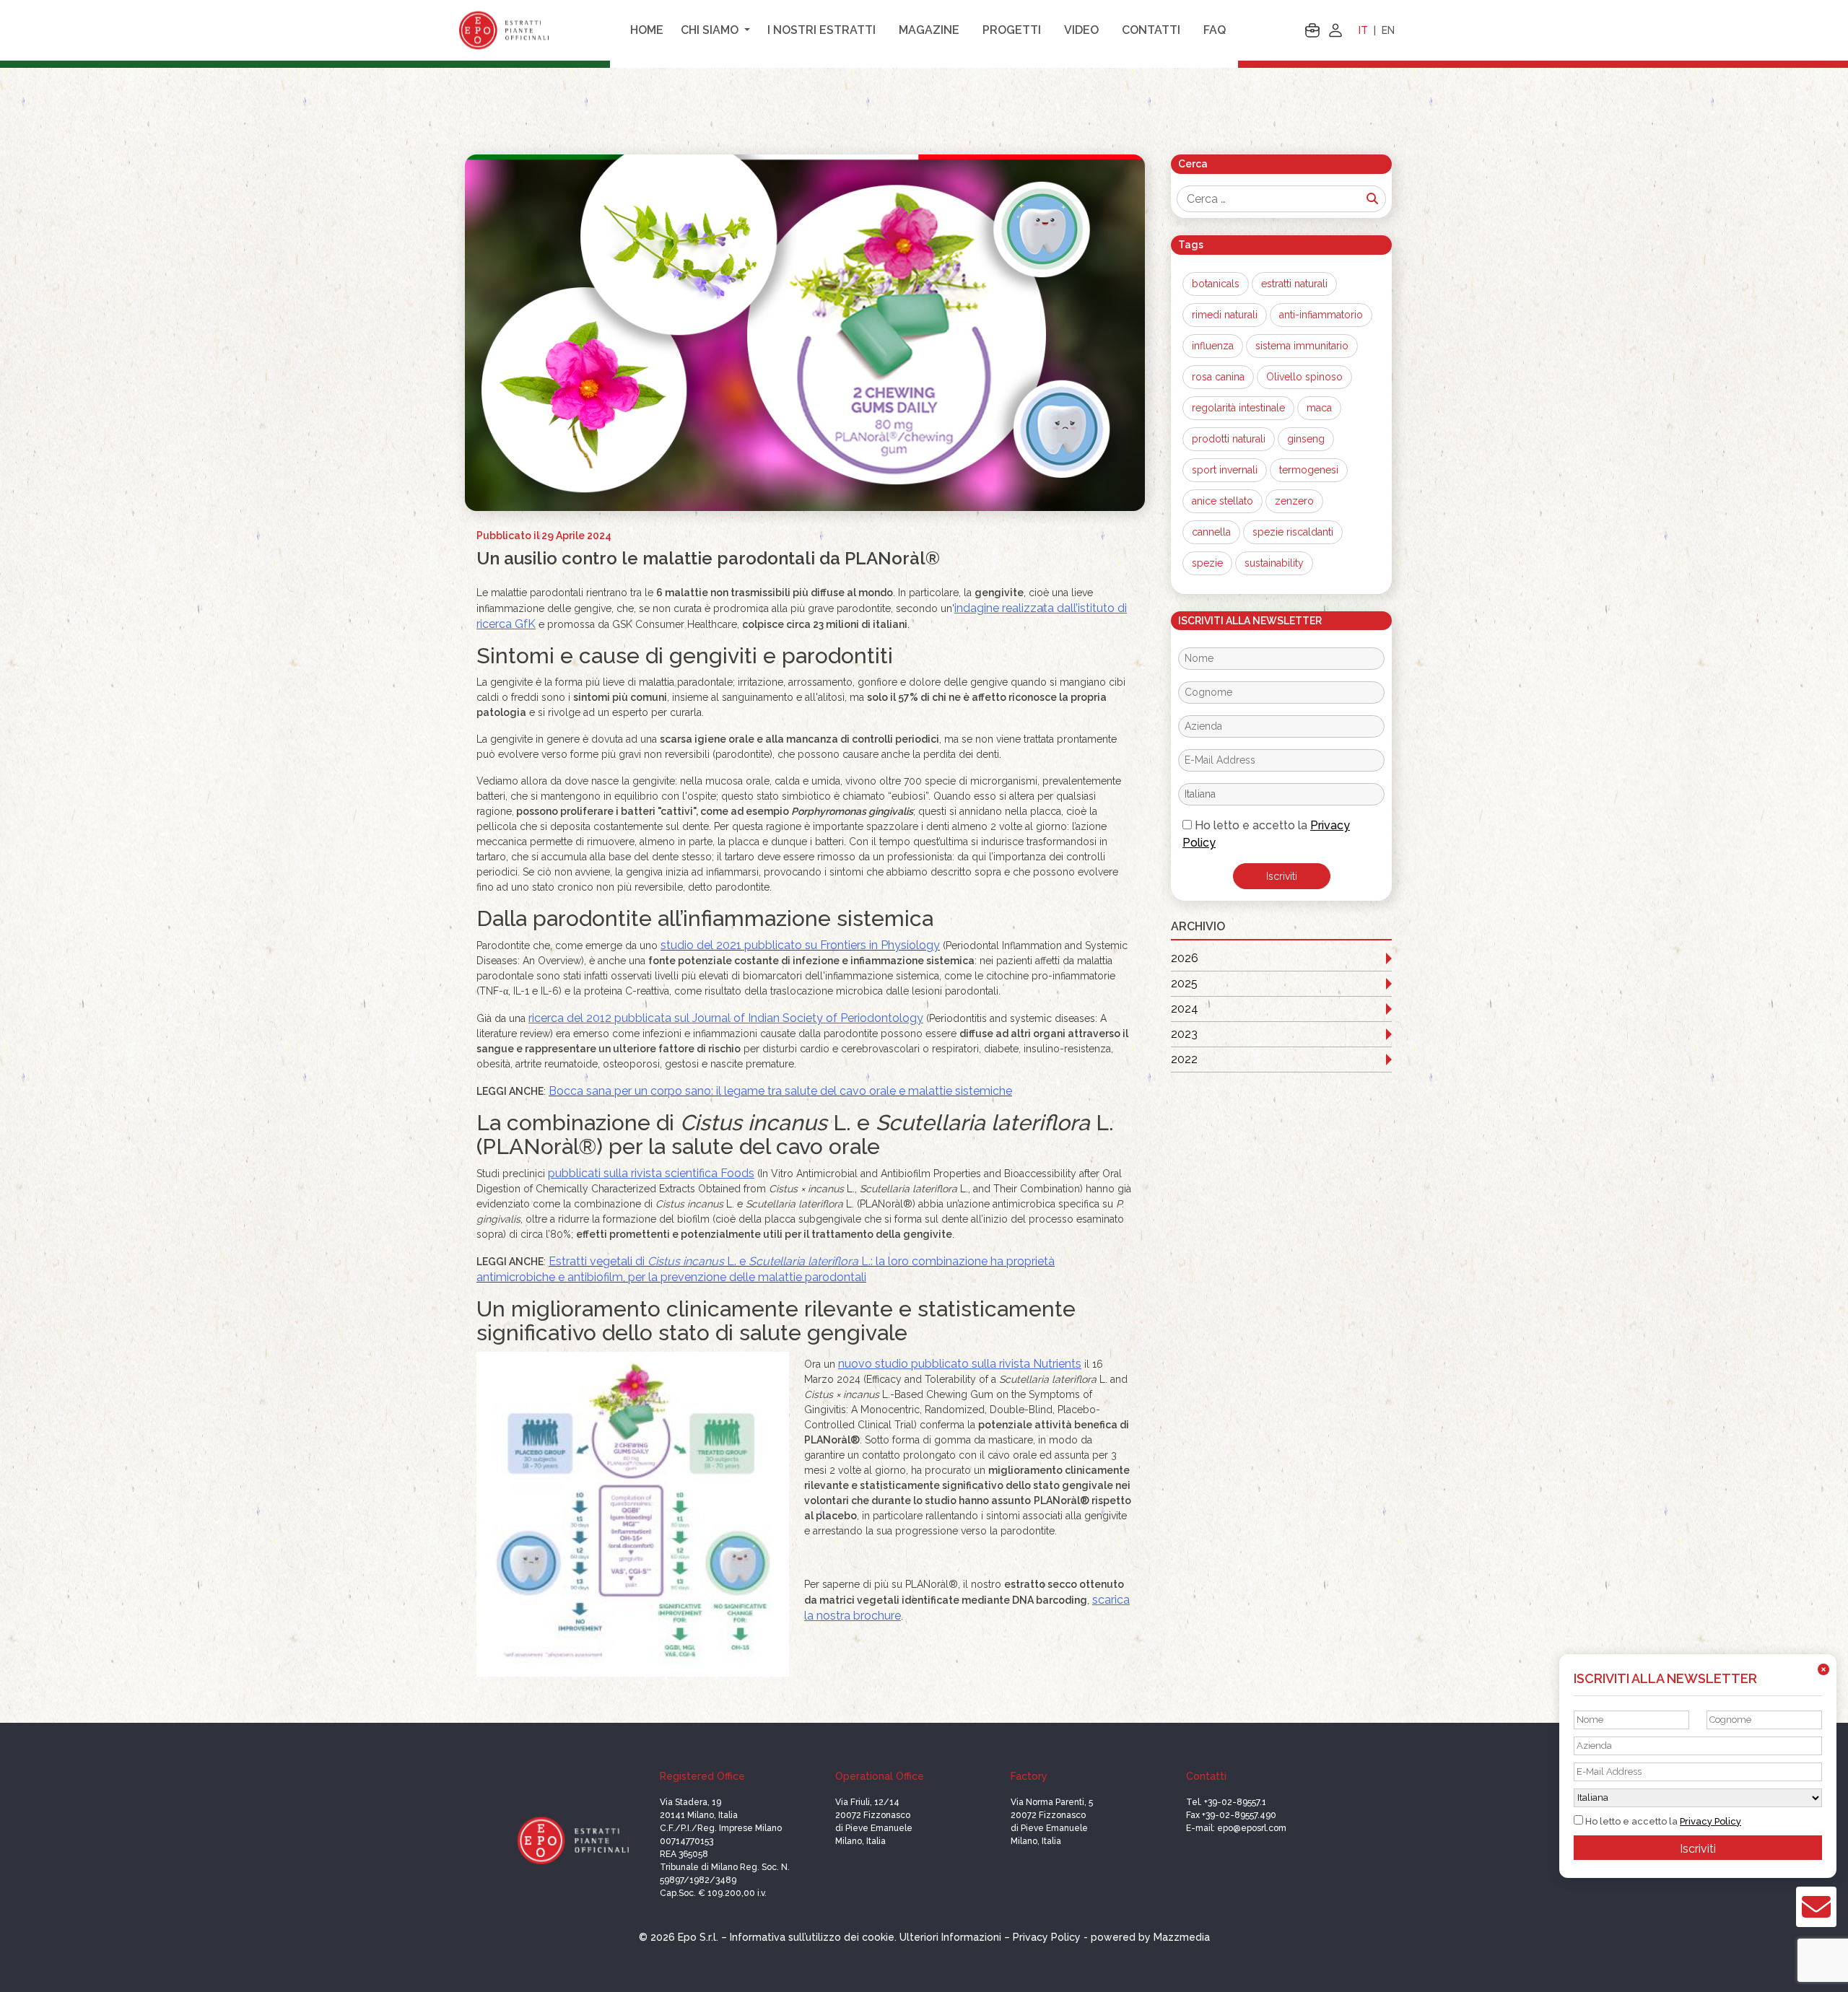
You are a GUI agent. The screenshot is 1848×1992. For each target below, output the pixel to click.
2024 (1185, 1009)
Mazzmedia (1182, 1937)
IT (1363, 30)
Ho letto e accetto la (1266, 834)
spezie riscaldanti (1293, 532)
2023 (1184, 1034)
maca (1319, 408)
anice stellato (1222, 501)
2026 (1185, 958)
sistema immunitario (1302, 346)
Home (647, 30)
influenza (1213, 346)
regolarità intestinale (1238, 408)
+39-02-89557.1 (1235, 1802)
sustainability (1274, 563)
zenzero (1294, 501)
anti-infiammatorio (1321, 315)
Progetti (1012, 30)
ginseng (1306, 439)
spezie (1207, 563)
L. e (738, 1261)
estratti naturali (1294, 284)
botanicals (1216, 284)
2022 (1184, 1059)
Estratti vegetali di (598, 1261)
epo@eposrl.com (1252, 1828)
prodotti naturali (1229, 439)
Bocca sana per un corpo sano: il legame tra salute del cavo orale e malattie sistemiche (780, 1091)
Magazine (929, 30)
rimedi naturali (1225, 315)
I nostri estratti (821, 30)
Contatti (1151, 30)
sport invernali (1225, 470)
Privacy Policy (1710, 1821)
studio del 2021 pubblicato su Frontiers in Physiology (800, 945)
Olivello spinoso (1304, 377)
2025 (1184, 983)
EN (1388, 30)
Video (1081, 30)
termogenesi (1309, 470)
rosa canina (1218, 377)
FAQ (1215, 30)
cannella (1211, 532)
